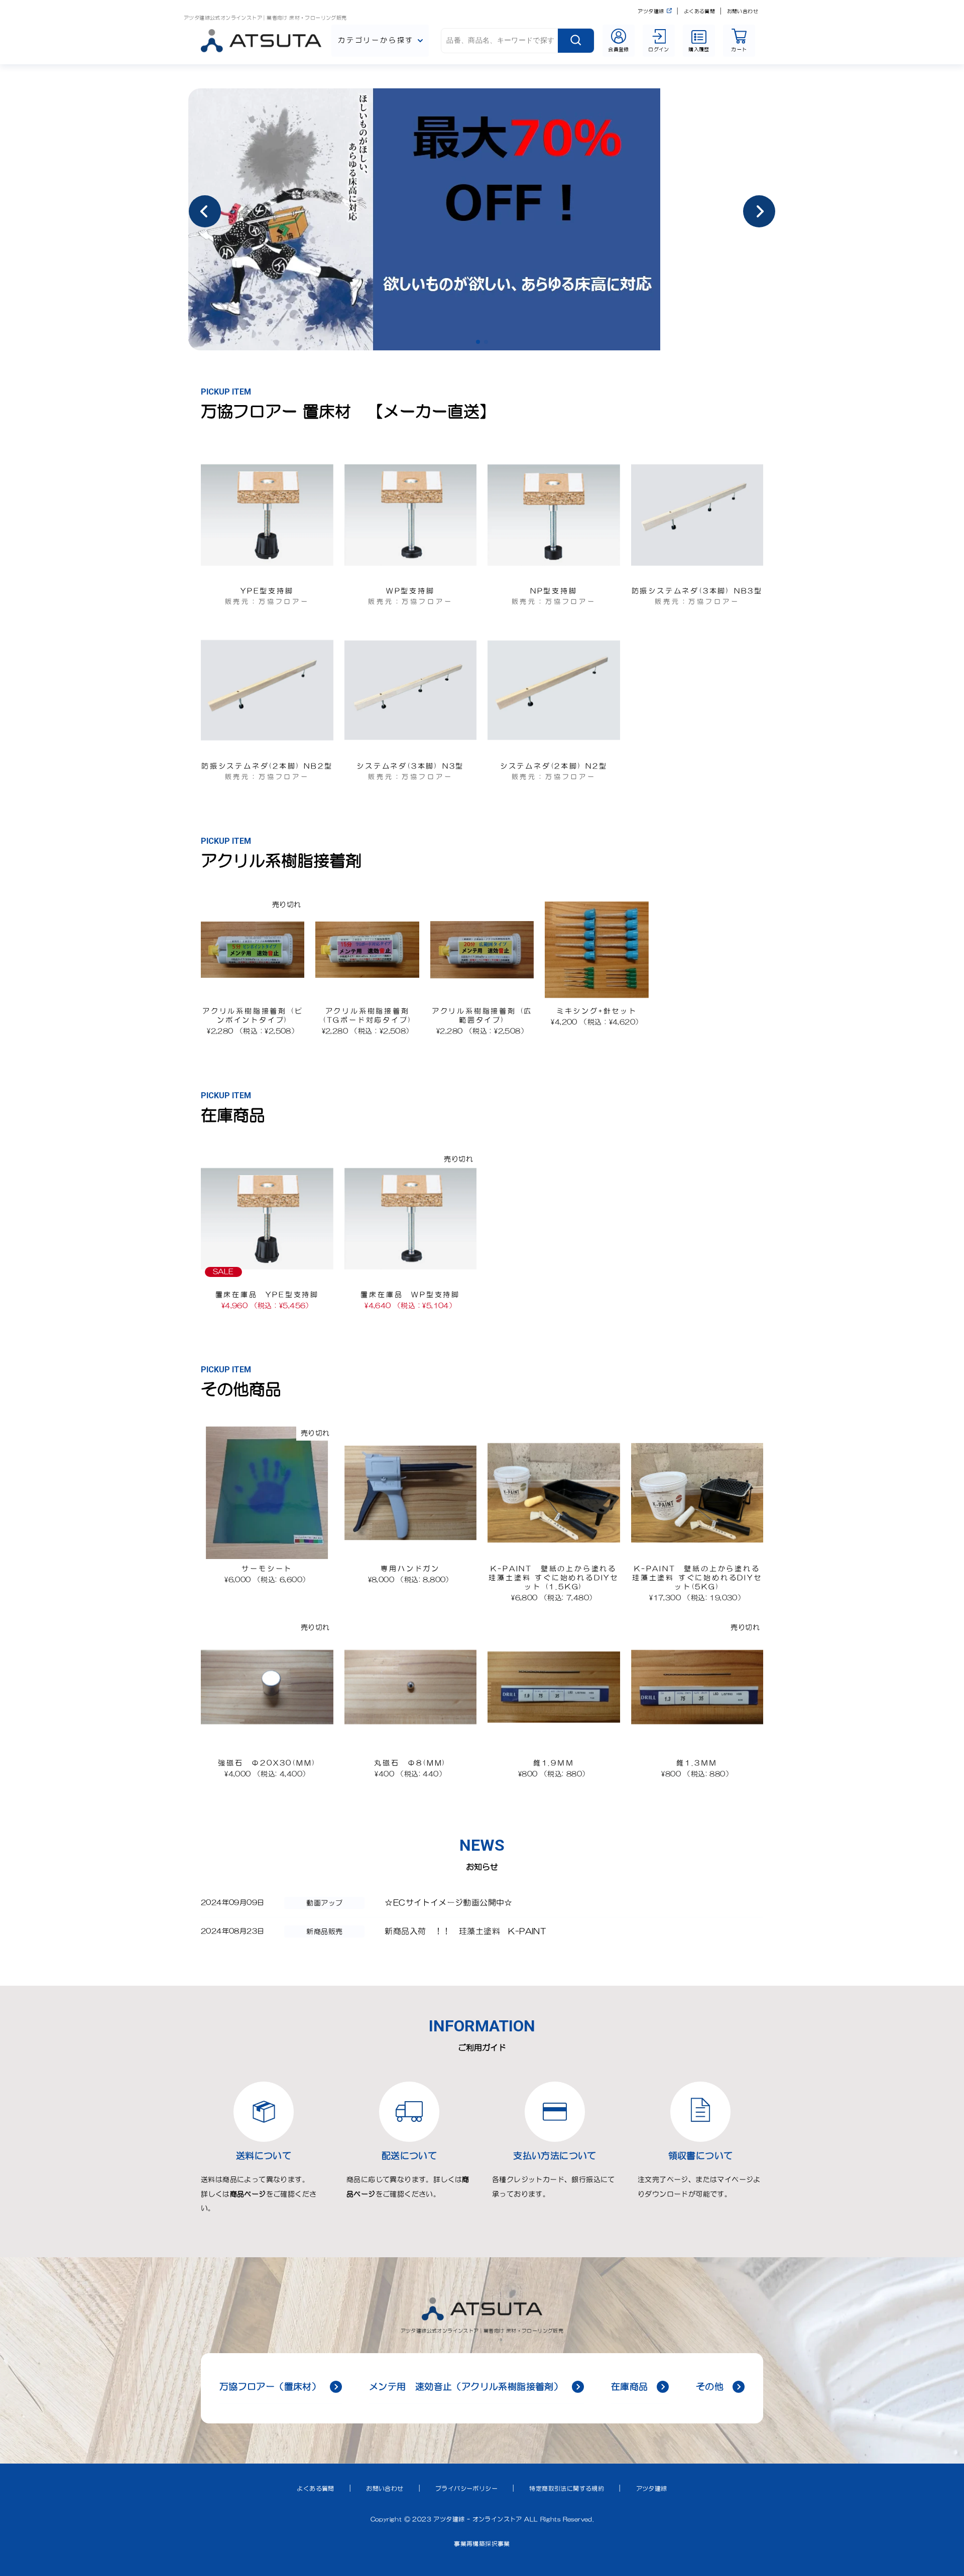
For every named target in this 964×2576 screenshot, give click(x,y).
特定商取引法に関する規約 (567, 2489)
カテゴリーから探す (376, 40)
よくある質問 (699, 11)
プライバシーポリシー (466, 2489)
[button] (478, 342)
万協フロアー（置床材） (270, 2387)
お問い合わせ (743, 11)
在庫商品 (630, 2387)
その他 (710, 2387)
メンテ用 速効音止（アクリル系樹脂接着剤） (466, 2387)
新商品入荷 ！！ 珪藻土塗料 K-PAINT (465, 1931)
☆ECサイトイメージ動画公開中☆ (448, 1902)
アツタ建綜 (651, 11)
